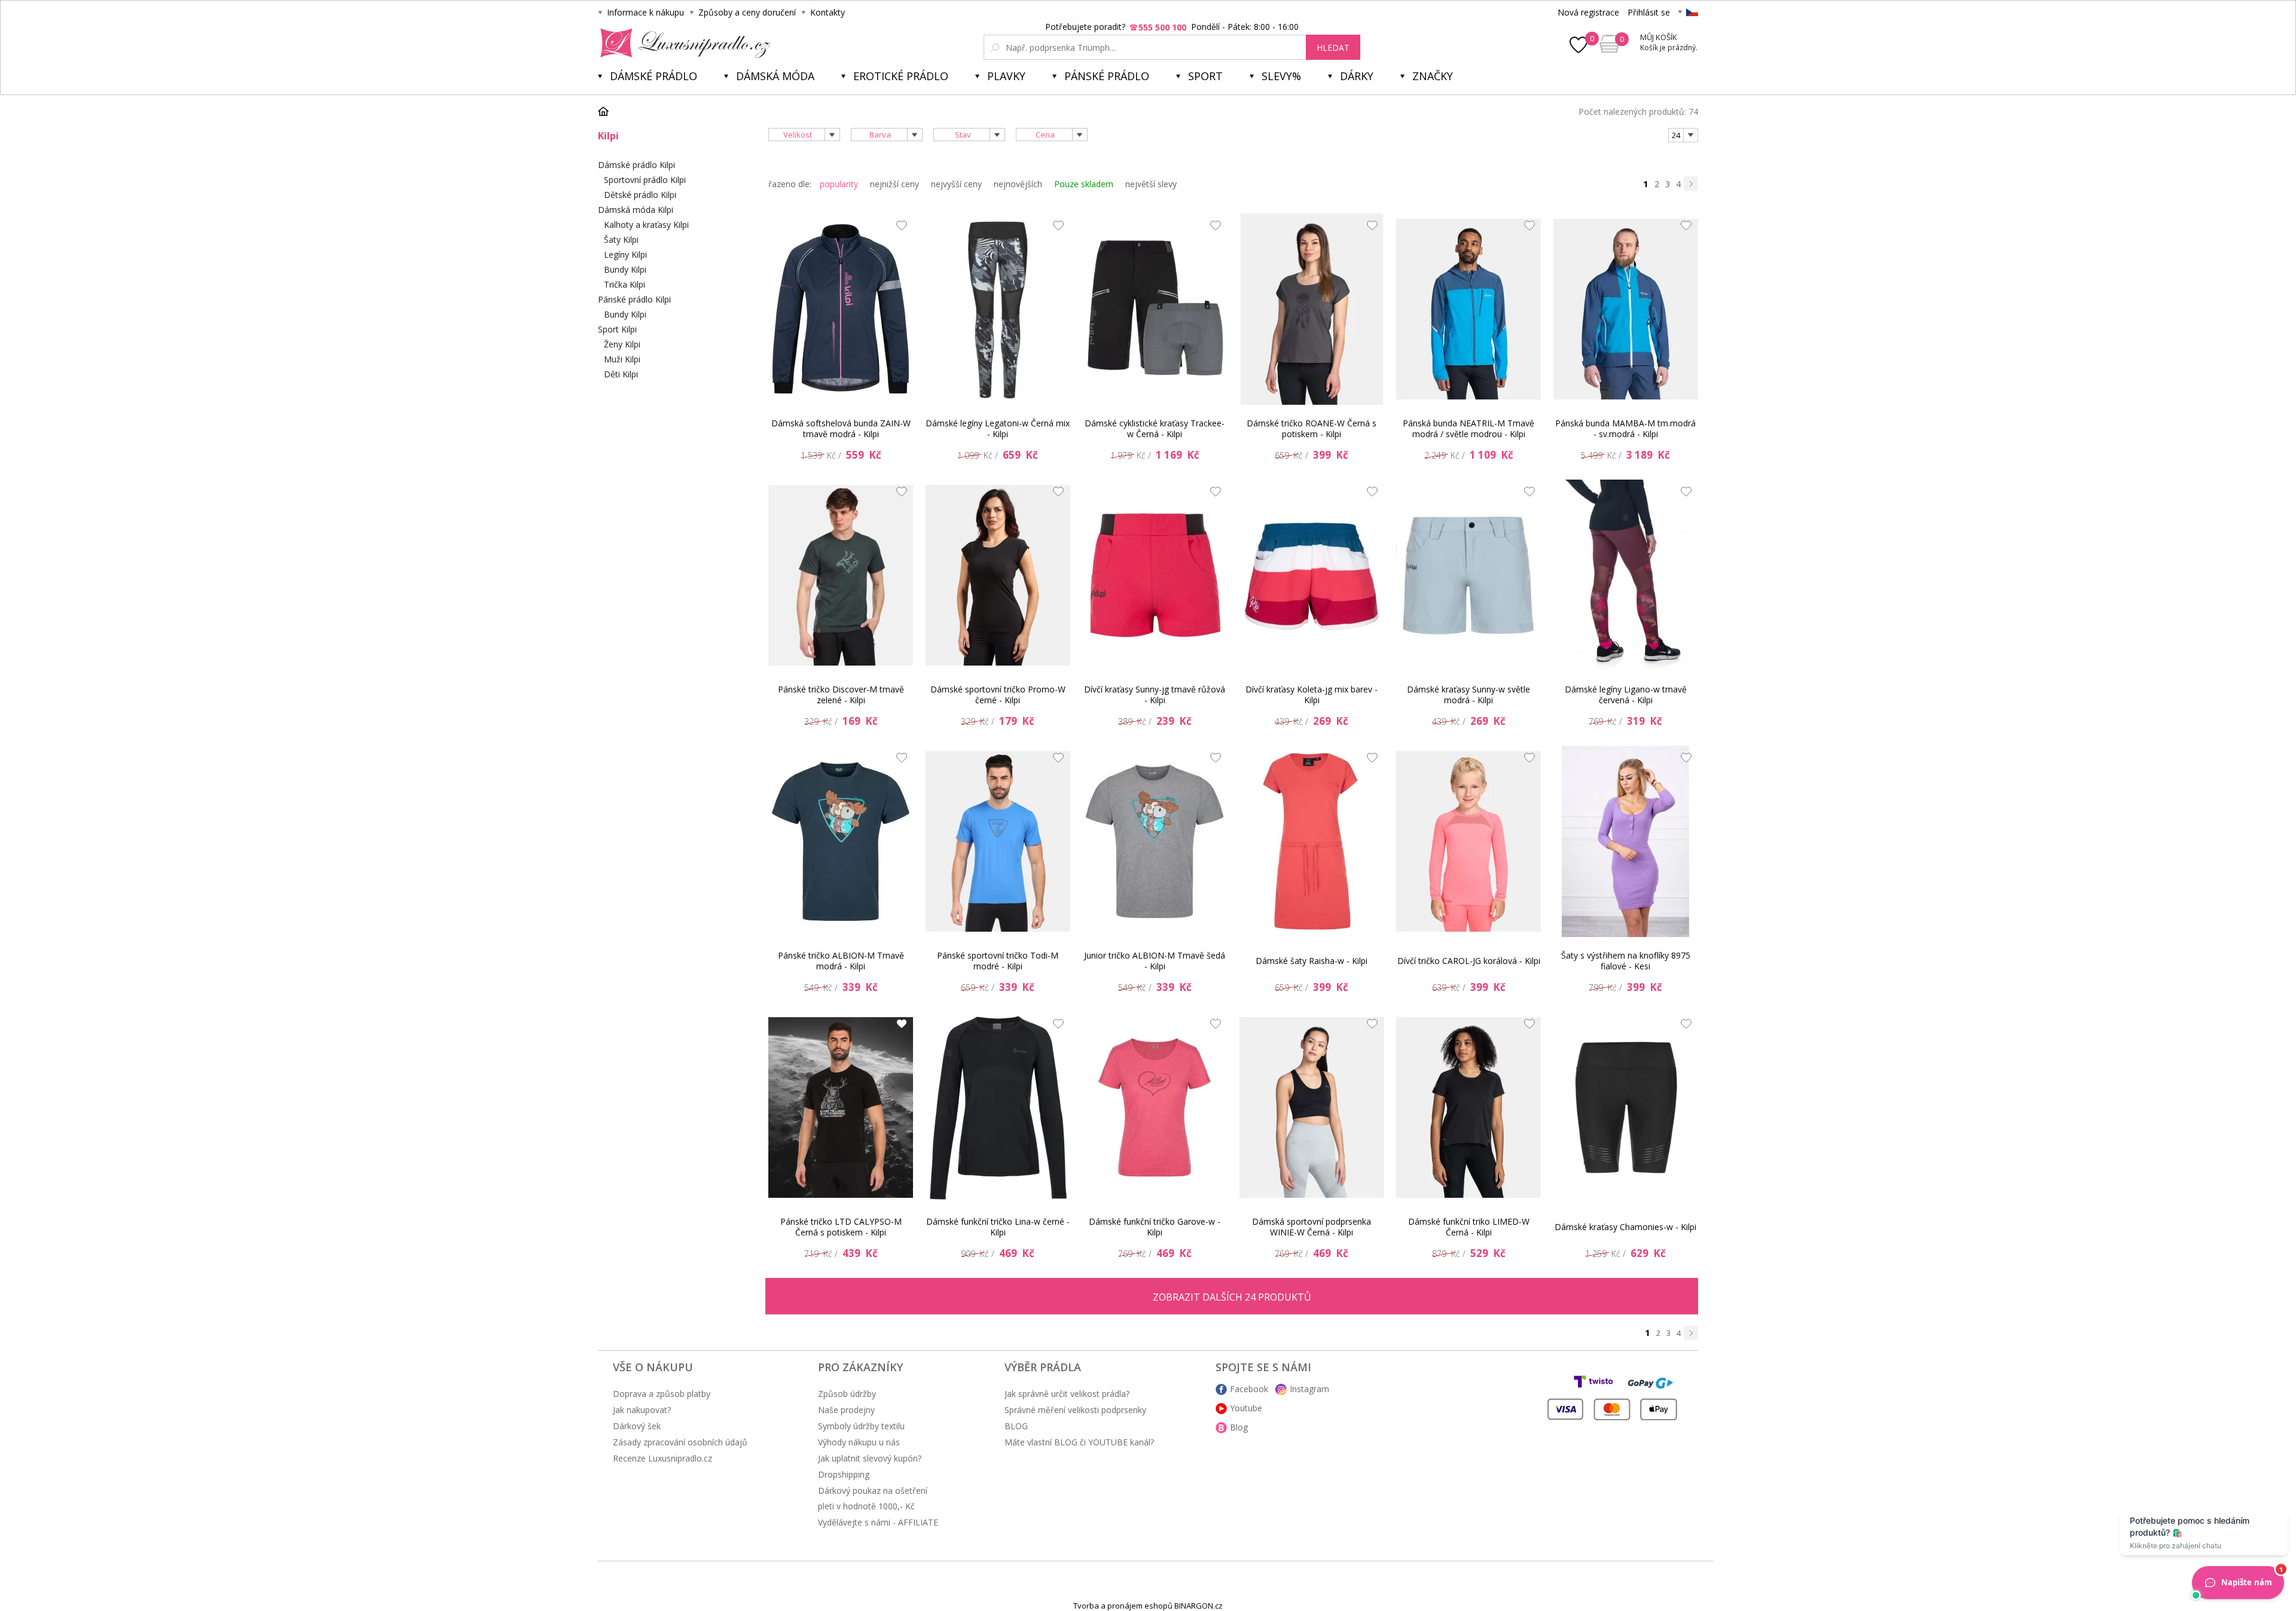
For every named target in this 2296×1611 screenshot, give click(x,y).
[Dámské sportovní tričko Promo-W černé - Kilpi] (998, 575)
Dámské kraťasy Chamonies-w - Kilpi (1625, 1227)
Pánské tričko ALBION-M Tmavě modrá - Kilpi (841, 961)
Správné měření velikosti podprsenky (1075, 1410)
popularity (839, 184)
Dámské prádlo (654, 76)
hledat (1333, 48)
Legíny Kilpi (625, 254)
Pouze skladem (1084, 184)
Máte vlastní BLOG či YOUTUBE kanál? (1079, 1442)
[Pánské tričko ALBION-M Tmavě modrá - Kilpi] (841, 841)
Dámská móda (775, 76)
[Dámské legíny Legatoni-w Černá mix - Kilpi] (998, 309)
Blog (1239, 1427)
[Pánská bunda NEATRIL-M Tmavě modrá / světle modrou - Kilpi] (1468, 309)
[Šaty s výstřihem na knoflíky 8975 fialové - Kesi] (1626, 841)
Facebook (1249, 1389)
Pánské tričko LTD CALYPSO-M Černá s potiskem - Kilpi (841, 1227)
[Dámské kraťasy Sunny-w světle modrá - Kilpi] (1468, 575)
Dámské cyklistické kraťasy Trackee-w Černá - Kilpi (1155, 428)
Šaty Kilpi (621, 239)
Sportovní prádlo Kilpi (645, 180)
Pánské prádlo (1107, 76)
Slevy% (1281, 76)
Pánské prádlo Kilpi (634, 299)
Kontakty (828, 12)
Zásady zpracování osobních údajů (680, 1442)
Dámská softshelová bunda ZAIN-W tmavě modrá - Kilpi (841, 428)
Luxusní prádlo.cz (682, 43)
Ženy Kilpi (622, 344)
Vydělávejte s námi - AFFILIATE (878, 1522)
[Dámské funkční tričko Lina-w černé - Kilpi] (998, 1107)
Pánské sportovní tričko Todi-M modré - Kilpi (998, 961)
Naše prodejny (846, 1410)
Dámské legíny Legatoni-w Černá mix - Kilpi (998, 428)
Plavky (1006, 76)
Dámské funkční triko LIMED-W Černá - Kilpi (1469, 1227)
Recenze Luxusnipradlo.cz (662, 1458)
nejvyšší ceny (956, 184)
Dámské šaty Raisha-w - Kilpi (1312, 961)
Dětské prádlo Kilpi (640, 195)
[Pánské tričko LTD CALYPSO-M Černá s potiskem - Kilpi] (841, 1107)
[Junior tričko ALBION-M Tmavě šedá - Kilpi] (1155, 841)
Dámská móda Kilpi (636, 210)
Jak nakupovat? (642, 1410)
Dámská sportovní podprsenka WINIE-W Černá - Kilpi (1312, 1227)
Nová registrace (1588, 12)
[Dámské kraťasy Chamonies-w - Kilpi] (1626, 1107)
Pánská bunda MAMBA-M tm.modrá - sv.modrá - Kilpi (1625, 428)
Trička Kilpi (625, 284)
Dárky (1357, 76)
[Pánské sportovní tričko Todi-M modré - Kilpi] (998, 841)
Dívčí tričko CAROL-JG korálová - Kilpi (1469, 961)
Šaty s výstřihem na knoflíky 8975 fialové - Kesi (1626, 961)
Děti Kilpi (621, 374)
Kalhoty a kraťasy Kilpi (646, 225)
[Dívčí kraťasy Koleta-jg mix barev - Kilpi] (1312, 575)
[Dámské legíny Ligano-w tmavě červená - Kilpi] (1626, 575)
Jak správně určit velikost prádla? (1067, 1394)
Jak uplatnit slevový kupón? (870, 1458)
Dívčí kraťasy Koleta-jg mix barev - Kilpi (1312, 695)
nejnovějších (1018, 184)
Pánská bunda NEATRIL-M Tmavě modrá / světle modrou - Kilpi (1468, 428)
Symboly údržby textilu (861, 1426)
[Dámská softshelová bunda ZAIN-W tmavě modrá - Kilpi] (841, 309)
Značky (1433, 76)
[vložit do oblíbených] (899, 228)
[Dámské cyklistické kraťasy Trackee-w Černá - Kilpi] (1155, 309)
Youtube (1246, 1408)
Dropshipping (844, 1474)
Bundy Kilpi (625, 269)
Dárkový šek (637, 1426)
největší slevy (1151, 184)
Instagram (1309, 1389)
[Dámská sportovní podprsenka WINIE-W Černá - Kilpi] (1312, 1107)
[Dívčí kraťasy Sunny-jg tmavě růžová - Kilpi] (1155, 575)
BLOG (1016, 1426)
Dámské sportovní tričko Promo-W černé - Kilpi (998, 695)
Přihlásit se (1649, 12)
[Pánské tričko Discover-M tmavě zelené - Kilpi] (841, 575)
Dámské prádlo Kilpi (636, 165)
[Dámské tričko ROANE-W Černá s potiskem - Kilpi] (1312, 309)
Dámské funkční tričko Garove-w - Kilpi (1155, 1227)
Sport (1205, 76)
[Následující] (1691, 184)
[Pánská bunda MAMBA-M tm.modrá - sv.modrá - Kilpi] (1626, 309)
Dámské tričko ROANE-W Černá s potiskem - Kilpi (1312, 428)
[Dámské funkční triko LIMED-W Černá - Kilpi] (1468, 1107)
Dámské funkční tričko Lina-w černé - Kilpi (998, 1227)
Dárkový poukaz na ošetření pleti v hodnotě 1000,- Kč (873, 1498)
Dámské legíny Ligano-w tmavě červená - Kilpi (1626, 695)
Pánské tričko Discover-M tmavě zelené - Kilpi (841, 695)
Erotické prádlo (901, 76)
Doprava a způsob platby (662, 1394)
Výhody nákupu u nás (859, 1442)
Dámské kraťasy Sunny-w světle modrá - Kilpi (1468, 695)
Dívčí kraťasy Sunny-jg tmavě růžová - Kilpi (1155, 695)
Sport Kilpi (617, 329)
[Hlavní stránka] (607, 111)
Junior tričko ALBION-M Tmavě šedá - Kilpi (1155, 961)
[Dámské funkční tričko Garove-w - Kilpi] (1155, 1107)
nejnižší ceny (894, 184)
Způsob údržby (847, 1394)
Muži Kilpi (622, 359)
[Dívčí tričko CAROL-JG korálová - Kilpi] (1468, 841)
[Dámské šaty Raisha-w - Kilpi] (1312, 841)
